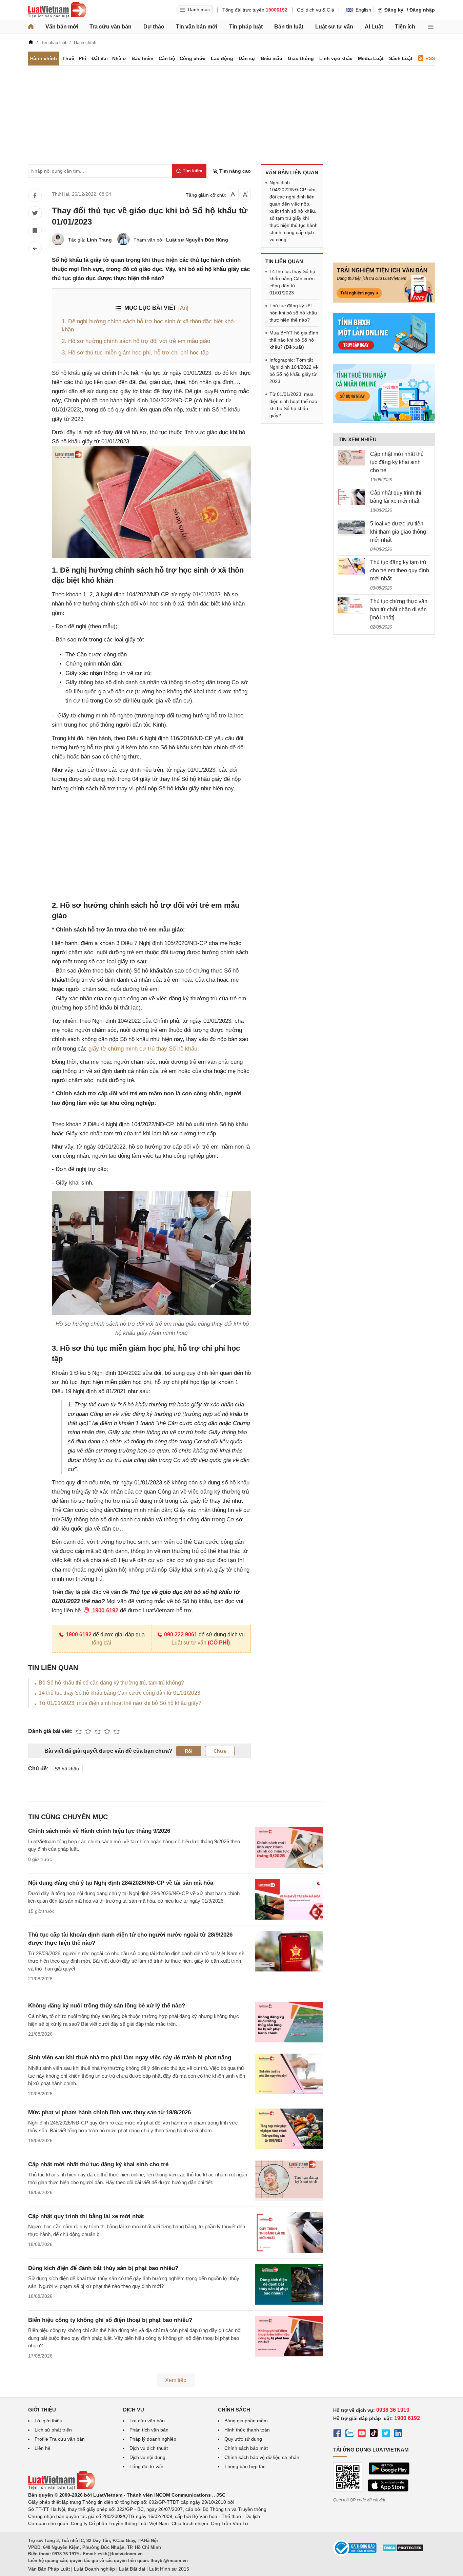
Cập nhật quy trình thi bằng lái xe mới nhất (86, 2216)
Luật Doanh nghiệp (94, 2569)
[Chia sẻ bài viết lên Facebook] (35, 195)
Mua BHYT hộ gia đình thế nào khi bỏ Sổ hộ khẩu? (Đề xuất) (294, 340)
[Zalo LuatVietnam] (349, 2434)
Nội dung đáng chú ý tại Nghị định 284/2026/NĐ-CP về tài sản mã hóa (121, 1883)
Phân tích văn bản (149, 2430)
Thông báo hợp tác (245, 2466)
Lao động (222, 58)
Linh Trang (99, 240)
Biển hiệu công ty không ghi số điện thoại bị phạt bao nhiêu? (110, 2320)
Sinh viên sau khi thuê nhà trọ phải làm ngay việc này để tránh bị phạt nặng (130, 2058)
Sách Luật (401, 58)
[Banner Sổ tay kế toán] (384, 421)
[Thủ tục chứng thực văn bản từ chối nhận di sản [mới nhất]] (351, 605)
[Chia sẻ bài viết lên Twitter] (35, 213)
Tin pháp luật (246, 27)
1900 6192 (79, 1635)
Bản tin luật (289, 27)
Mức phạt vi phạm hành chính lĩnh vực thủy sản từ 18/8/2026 (109, 2112)
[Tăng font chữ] (245, 194)
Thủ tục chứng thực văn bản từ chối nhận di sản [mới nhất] (399, 609)
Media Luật (371, 58)
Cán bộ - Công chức (182, 58)
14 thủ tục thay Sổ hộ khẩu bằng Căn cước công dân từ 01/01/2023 (119, 1693)
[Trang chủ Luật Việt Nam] (57, 10)
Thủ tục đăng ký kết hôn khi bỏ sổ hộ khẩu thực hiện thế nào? (293, 313)
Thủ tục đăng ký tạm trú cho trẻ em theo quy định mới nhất (400, 570)
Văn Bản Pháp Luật (49, 2569)
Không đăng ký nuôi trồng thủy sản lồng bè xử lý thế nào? (107, 2006)
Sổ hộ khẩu (67, 1769)
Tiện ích (405, 27)
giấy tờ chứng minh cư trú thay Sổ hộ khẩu (143, 1049)
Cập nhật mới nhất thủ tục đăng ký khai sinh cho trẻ (98, 2164)
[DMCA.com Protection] (403, 2550)
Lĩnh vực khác (336, 58)
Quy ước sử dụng (243, 2439)
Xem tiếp (176, 2380)
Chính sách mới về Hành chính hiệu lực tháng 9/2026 (99, 1831)
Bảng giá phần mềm (246, 2421)
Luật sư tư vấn (334, 27)
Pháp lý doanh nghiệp (153, 2439)
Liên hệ (43, 2448)
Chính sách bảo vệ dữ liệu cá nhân (262, 2457)
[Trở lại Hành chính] (35, 248)
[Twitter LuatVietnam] (386, 2434)
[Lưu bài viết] (35, 231)
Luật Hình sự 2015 (169, 2569)
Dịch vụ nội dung (147, 2457)
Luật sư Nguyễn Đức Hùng (197, 240)
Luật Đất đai (132, 2569)
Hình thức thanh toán (247, 2430)
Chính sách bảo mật (246, 2448)
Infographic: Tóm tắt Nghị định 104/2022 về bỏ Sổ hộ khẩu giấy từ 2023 (294, 371)
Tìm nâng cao (234, 171)
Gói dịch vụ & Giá (316, 10)
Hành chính (44, 58)
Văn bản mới (62, 27)
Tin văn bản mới (197, 27)
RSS (430, 58)
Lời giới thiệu (48, 2421)
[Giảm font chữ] (233, 194)
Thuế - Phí (74, 58)
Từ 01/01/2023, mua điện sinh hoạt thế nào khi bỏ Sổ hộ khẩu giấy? (120, 1703)
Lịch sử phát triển (53, 2430)
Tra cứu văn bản (110, 27)
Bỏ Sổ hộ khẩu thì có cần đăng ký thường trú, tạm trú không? (111, 1683)
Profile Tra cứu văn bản (60, 2439)
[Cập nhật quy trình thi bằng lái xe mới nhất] (351, 497)
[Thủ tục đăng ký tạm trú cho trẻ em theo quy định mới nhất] (351, 566)
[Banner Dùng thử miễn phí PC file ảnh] (384, 301)
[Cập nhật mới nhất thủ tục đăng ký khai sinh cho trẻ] (351, 458)
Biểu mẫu (271, 58)
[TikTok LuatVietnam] (374, 2434)
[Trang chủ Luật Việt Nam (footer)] (62, 2488)
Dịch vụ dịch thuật (149, 2448)
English (363, 10)
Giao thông (301, 58)
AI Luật (374, 27)
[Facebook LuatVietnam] (337, 2434)
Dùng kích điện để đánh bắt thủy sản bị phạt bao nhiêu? (103, 2268)
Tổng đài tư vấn (146, 2466)
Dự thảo (154, 27)
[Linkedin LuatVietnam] (398, 2434)
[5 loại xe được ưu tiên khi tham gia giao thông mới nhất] (351, 528)
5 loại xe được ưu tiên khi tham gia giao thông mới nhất (398, 532)
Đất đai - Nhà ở (109, 58)
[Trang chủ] (31, 27)
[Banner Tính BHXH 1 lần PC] (384, 352)
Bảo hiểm (142, 58)
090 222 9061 (181, 1635)
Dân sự (247, 58)
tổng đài (102, 1643)
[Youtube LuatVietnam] (362, 2434)
